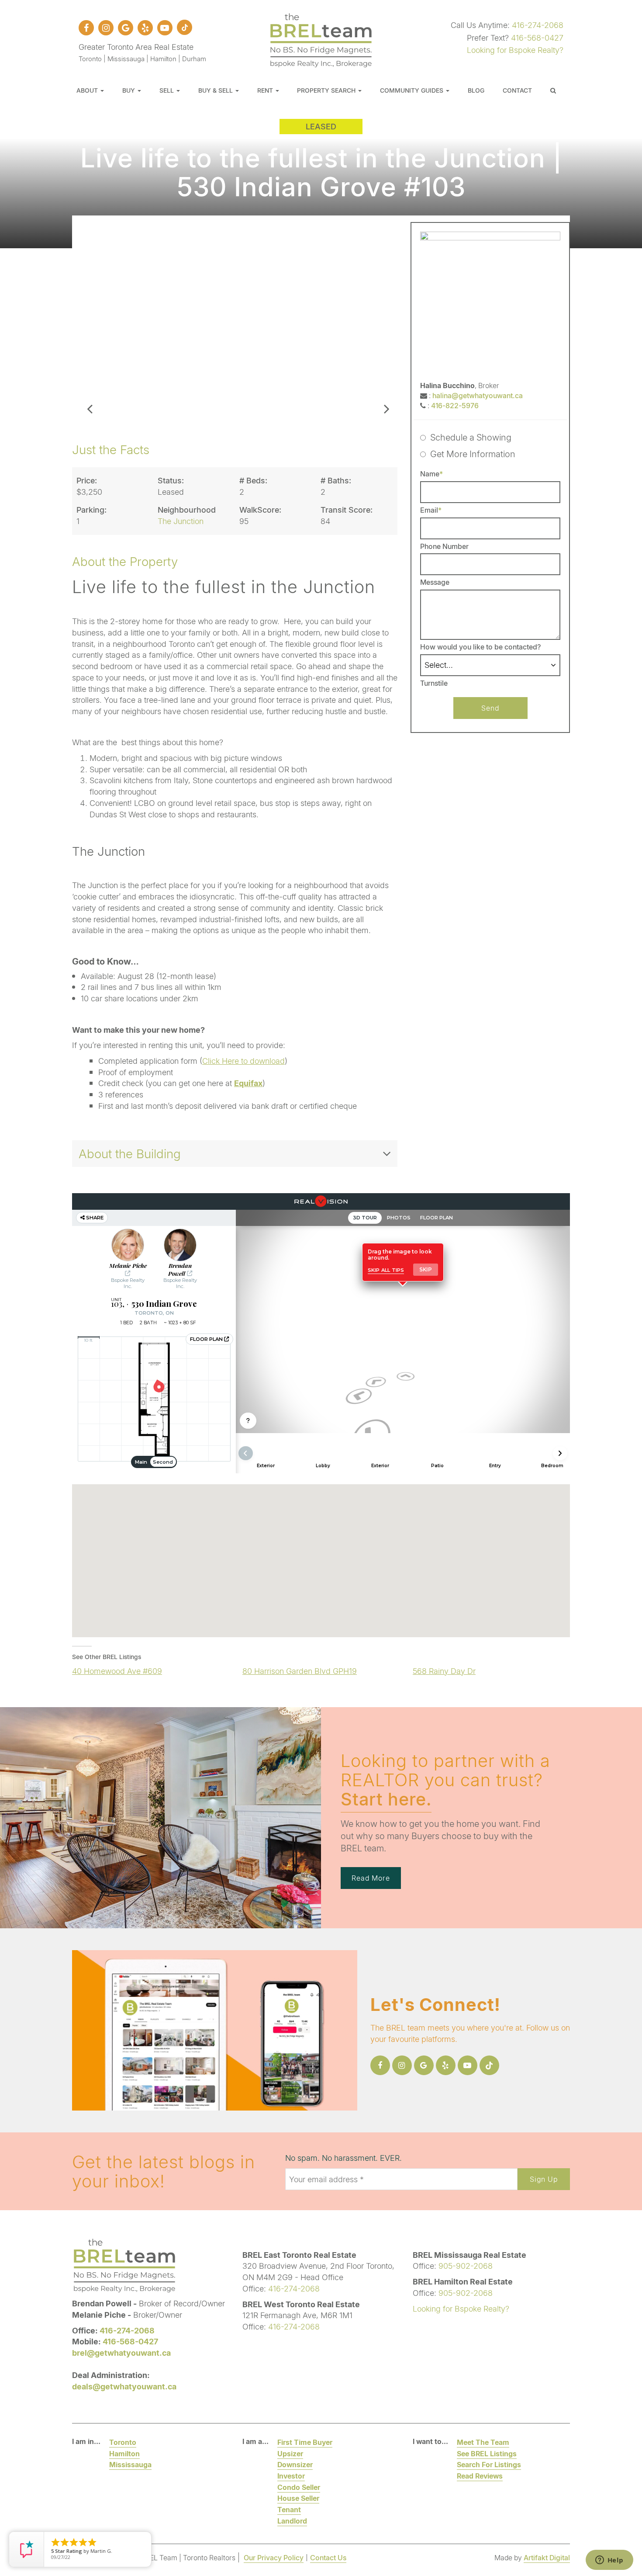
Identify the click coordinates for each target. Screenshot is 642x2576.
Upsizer (290, 2453)
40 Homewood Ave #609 (117, 1671)
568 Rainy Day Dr (444, 1671)
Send (490, 708)
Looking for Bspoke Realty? (515, 50)
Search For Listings (489, 2464)
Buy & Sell (216, 90)
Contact (517, 90)
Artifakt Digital (547, 2557)
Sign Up (544, 2179)
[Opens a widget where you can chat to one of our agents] (609, 2561)
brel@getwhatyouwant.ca (121, 2353)
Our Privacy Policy (274, 2557)
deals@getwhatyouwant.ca (124, 2386)
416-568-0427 (537, 38)
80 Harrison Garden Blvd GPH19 (300, 1671)
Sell (167, 90)
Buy (129, 90)
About (88, 90)
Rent (266, 90)
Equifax (248, 1083)
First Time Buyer (305, 2442)
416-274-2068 (538, 25)
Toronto (123, 2442)
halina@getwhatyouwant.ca (478, 395)
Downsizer (295, 2464)
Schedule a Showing (471, 437)
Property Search (327, 90)
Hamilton (124, 2453)
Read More (371, 1878)
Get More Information (473, 454)
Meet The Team (483, 2442)
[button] (90, 320)
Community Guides (412, 90)
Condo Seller (299, 2487)
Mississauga (130, 2464)
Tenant (289, 2509)
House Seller (298, 2498)
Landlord (292, 2521)
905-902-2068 (466, 2266)
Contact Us (328, 2557)
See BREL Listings (487, 2453)
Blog (476, 90)
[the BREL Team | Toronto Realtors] (321, 39)
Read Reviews (480, 2476)
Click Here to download (243, 1061)
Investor (291, 2476)
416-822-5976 (455, 405)
